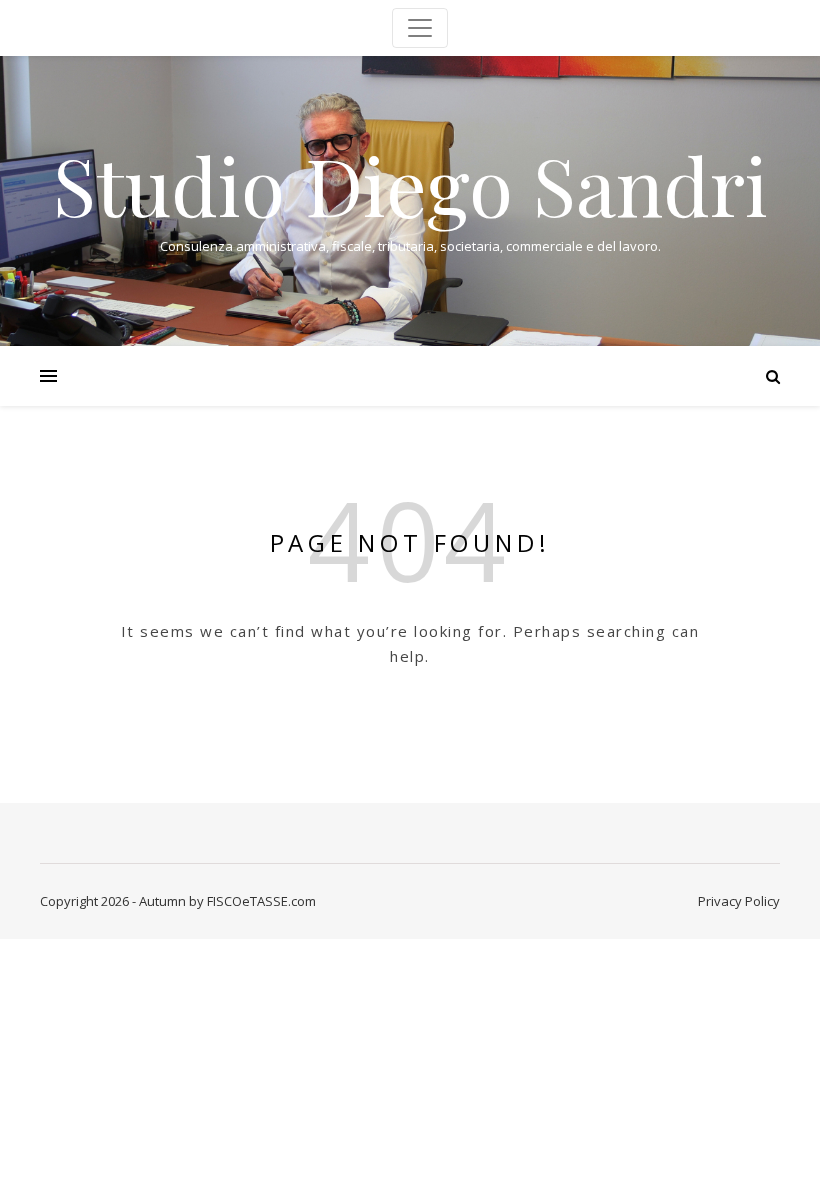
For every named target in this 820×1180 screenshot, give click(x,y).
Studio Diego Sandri (410, 184)
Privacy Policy (739, 901)
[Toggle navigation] (420, 28)
